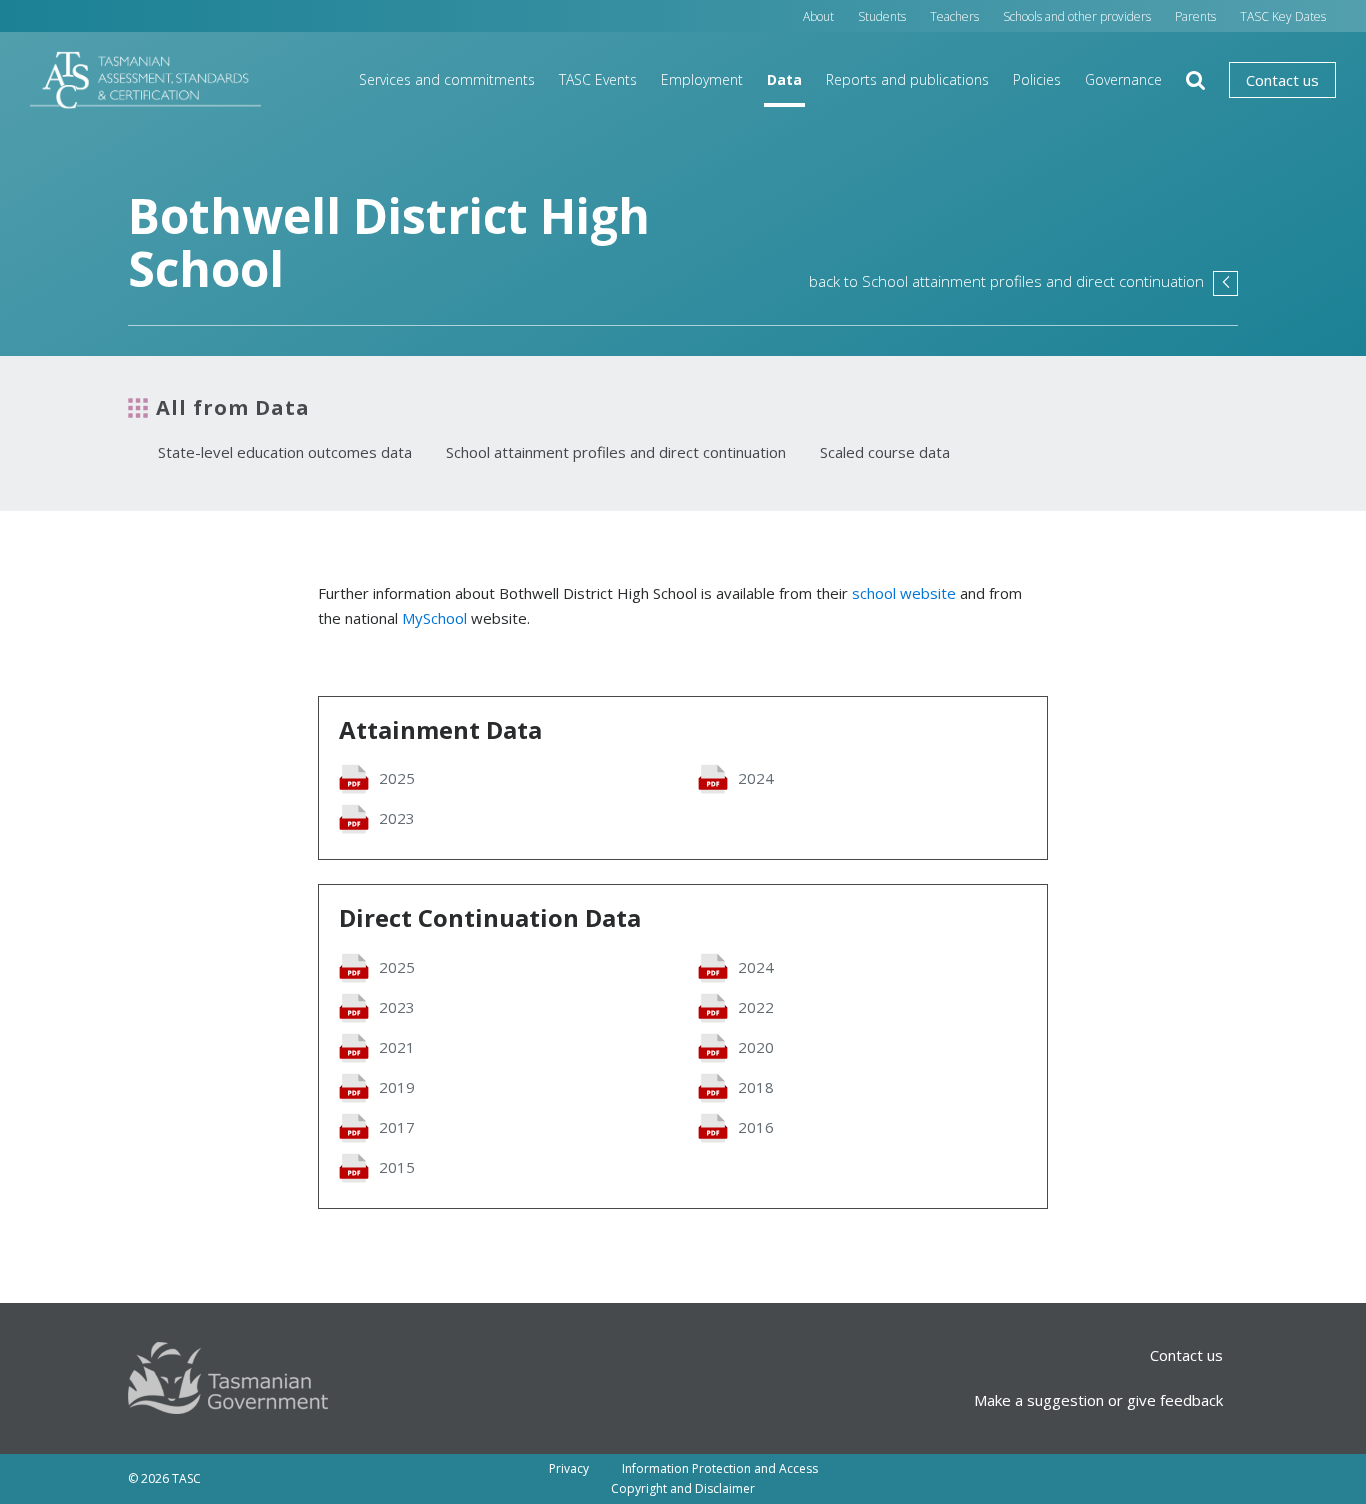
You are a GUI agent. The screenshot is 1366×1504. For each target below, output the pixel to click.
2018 (756, 1087)
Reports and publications (907, 79)
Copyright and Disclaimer (683, 1488)
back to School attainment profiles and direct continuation (1023, 281)
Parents (1195, 16)
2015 (397, 1167)
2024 (756, 778)
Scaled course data (885, 452)
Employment (702, 79)
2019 (397, 1087)
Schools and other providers (1077, 16)
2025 (397, 778)
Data (784, 79)
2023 (397, 818)
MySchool (434, 618)
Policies (1037, 79)
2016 (756, 1127)
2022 (756, 1007)
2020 (756, 1047)
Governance (1123, 79)
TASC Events (598, 79)
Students (882, 16)
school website (904, 593)
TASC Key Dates (1283, 16)
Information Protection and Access (720, 1468)
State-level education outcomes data (285, 452)
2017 (397, 1127)
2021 (397, 1047)
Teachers (954, 16)
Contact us (1282, 80)
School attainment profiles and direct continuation (616, 452)
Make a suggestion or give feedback (1098, 1400)
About (818, 16)
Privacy (569, 1468)
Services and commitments (447, 79)
